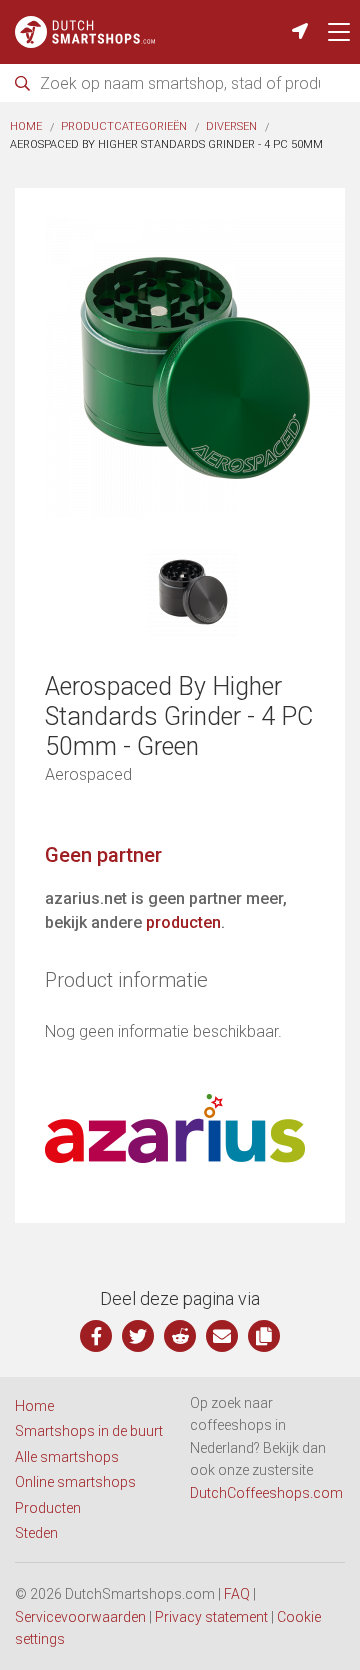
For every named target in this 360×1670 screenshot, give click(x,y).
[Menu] (339, 32)
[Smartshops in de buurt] (300, 32)
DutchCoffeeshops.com (266, 1493)
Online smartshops (75, 1482)
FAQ (237, 1594)
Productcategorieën (124, 126)
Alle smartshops (67, 1457)
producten (183, 922)
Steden (36, 1533)
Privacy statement (211, 1617)
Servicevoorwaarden (80, 1617)
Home (26, 126)
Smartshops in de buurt (89, 1431)
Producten (48, 1508)
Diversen (231, 126)
